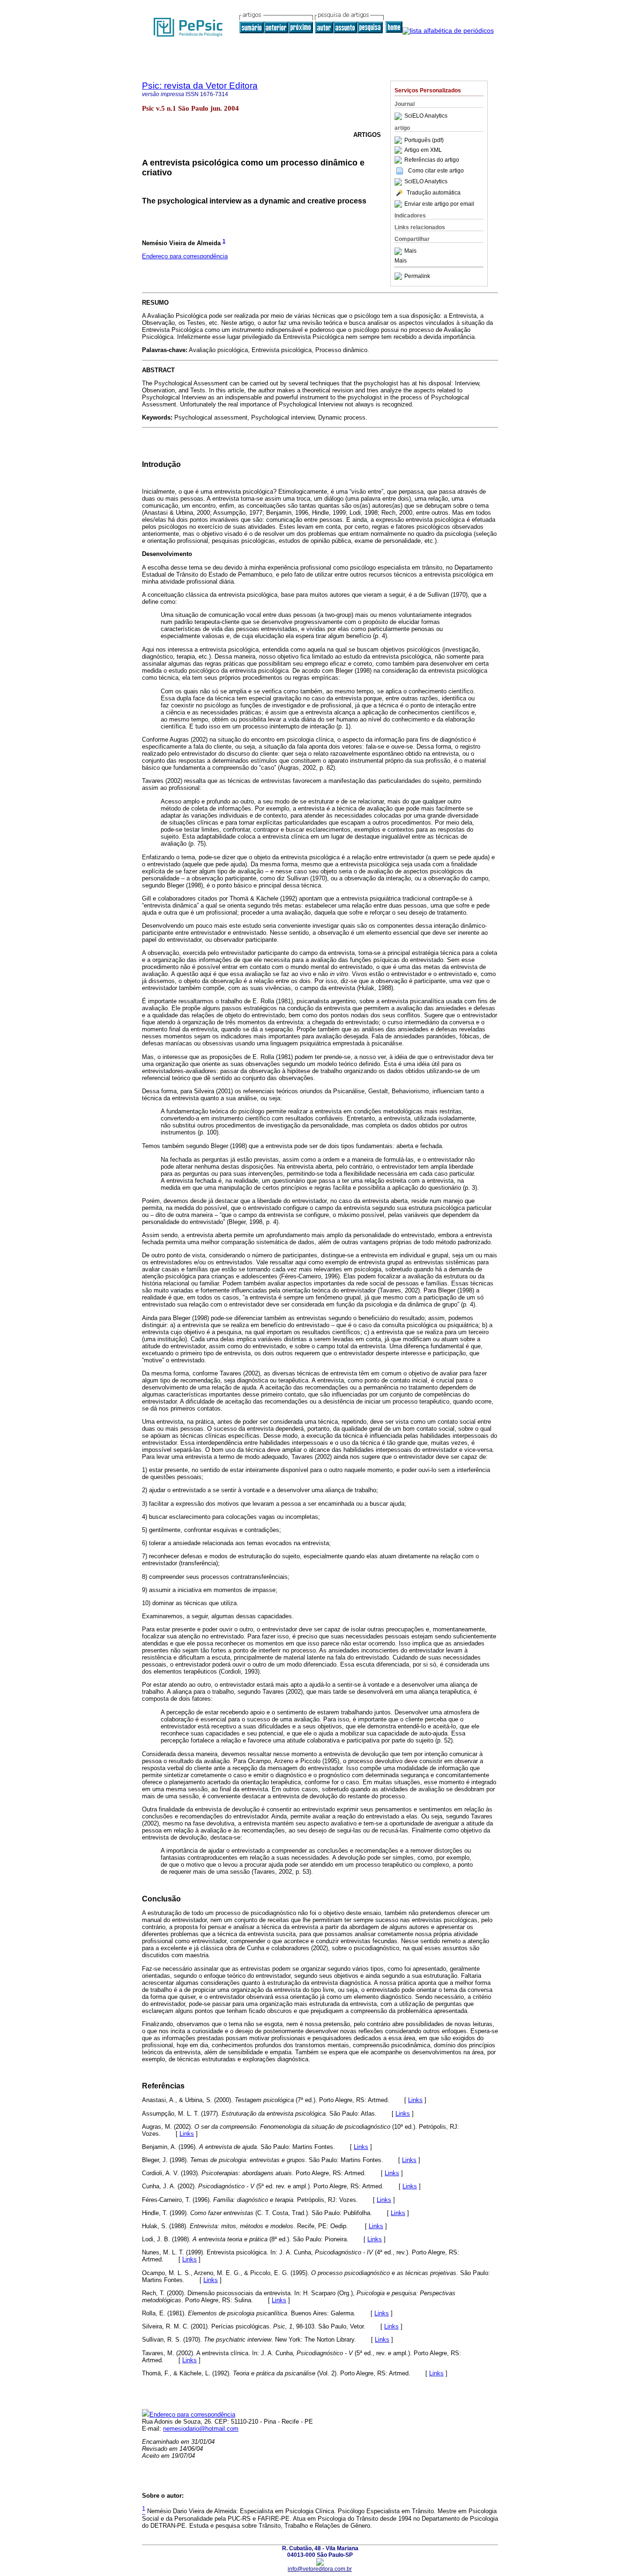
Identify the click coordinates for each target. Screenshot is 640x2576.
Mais (410, 251)
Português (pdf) (424, 140)
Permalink (417, 276)
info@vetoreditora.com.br (320, 2569)
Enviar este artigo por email (439, 204)
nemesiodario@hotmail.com (201, 2429)
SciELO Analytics (426, 116)
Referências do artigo (432, 160)
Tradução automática (434, 193)
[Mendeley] (399, 251)
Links (415, 2100)
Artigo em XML (423, 150)
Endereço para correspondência (185, 256)
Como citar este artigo (436, 171)
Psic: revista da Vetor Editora (200, 86)
